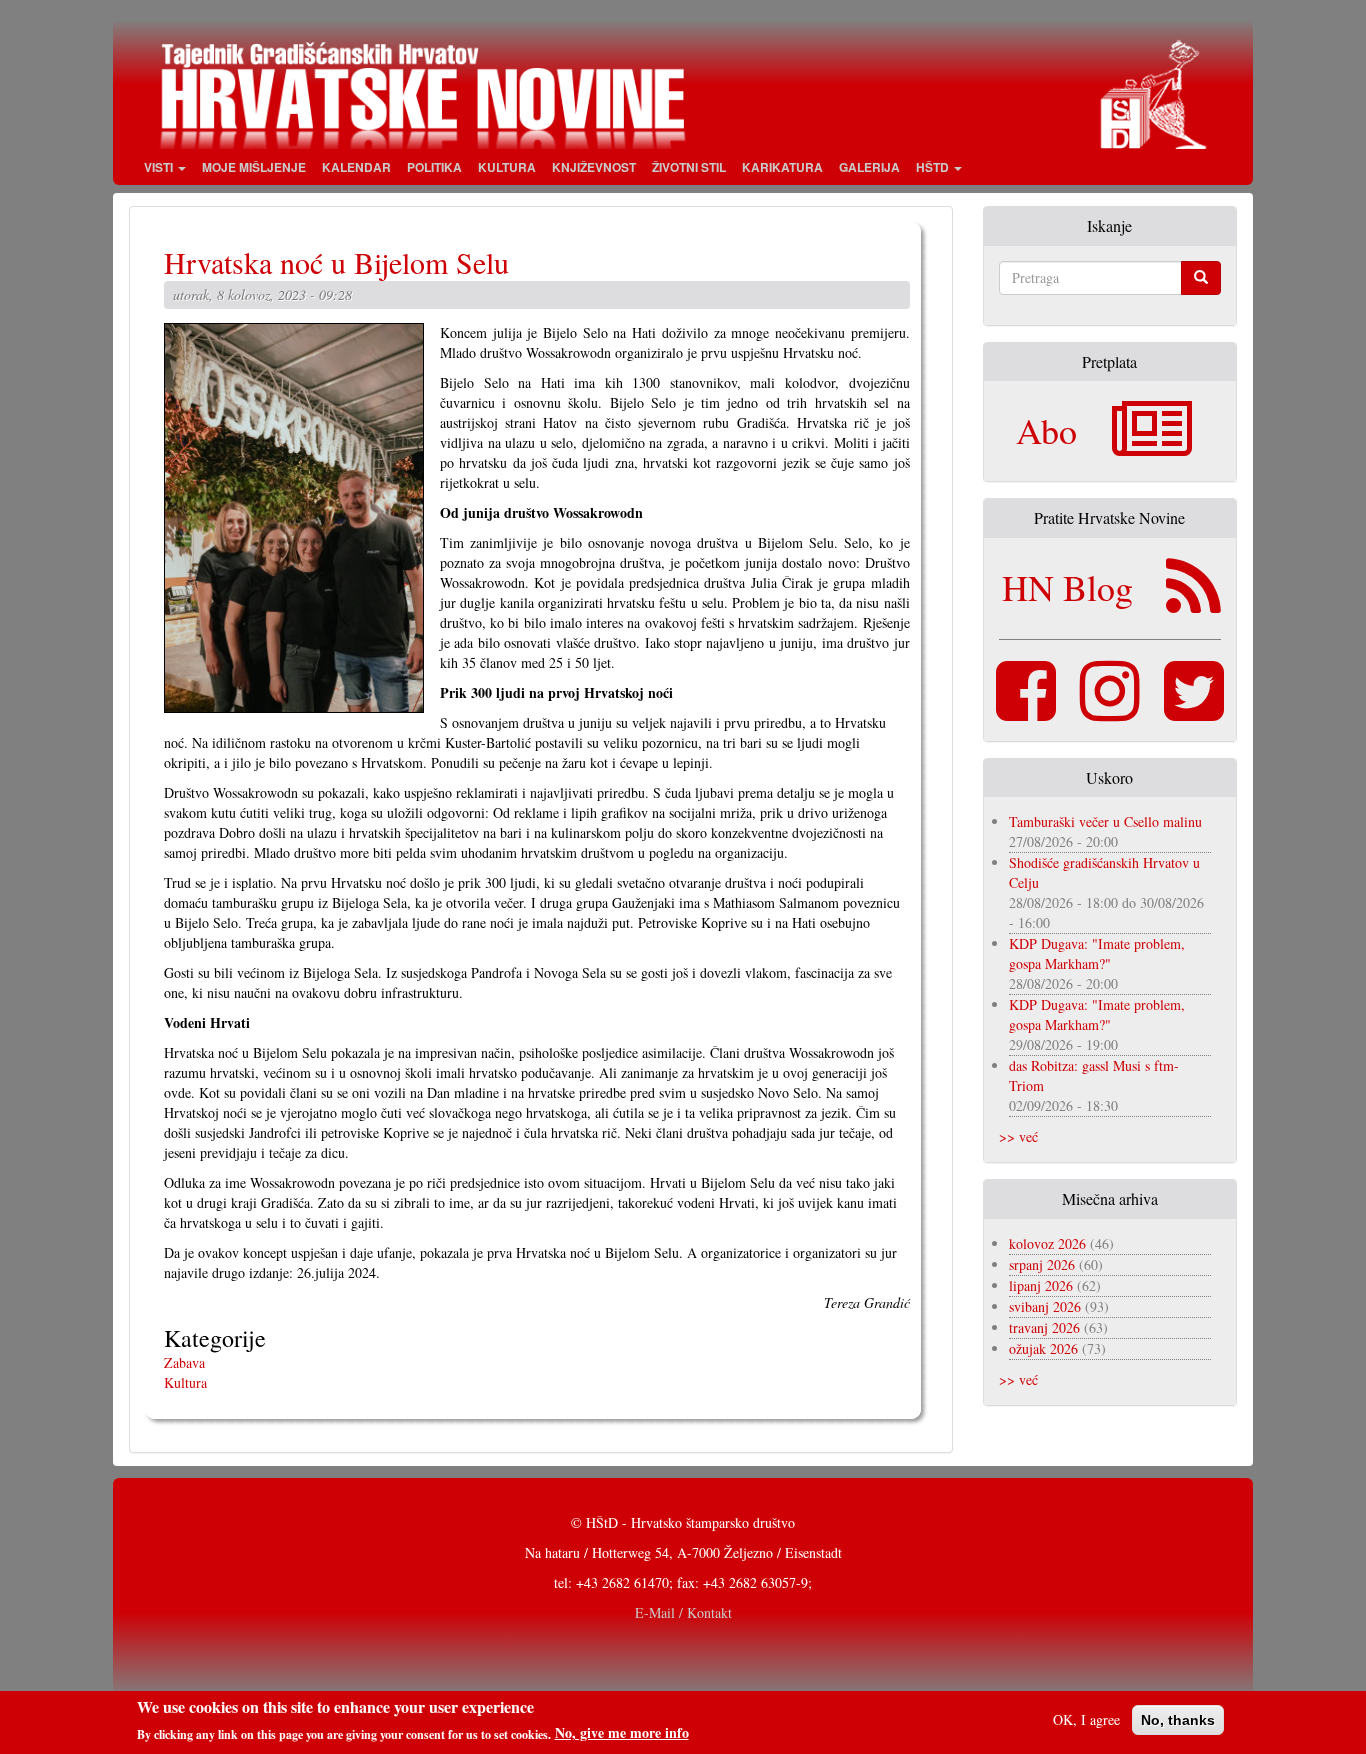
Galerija (869, 167)
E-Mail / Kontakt (683, 1612)
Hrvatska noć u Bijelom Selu (336, 262)
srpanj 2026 (1042, 1264)
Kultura (507, 167)
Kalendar (356, 167)
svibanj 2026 (1045, 1306)
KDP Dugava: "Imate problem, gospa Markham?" (1097, 953)
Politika (434, 167)
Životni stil (689, 167)
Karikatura (782, 167)
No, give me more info (622, 1733)
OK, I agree (1086, 1719)
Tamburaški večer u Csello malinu (1105, 821)
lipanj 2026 (1041, 1285)
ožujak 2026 (1043, 1348)
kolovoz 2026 (1047, 1243)
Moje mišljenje (254, 167)
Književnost (594, 167)
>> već (1018, 1136)
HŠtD (934, 167)
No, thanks (1178, 1720)
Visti (160, 167)
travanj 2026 (1044, 1327)
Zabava (184, 1362)
